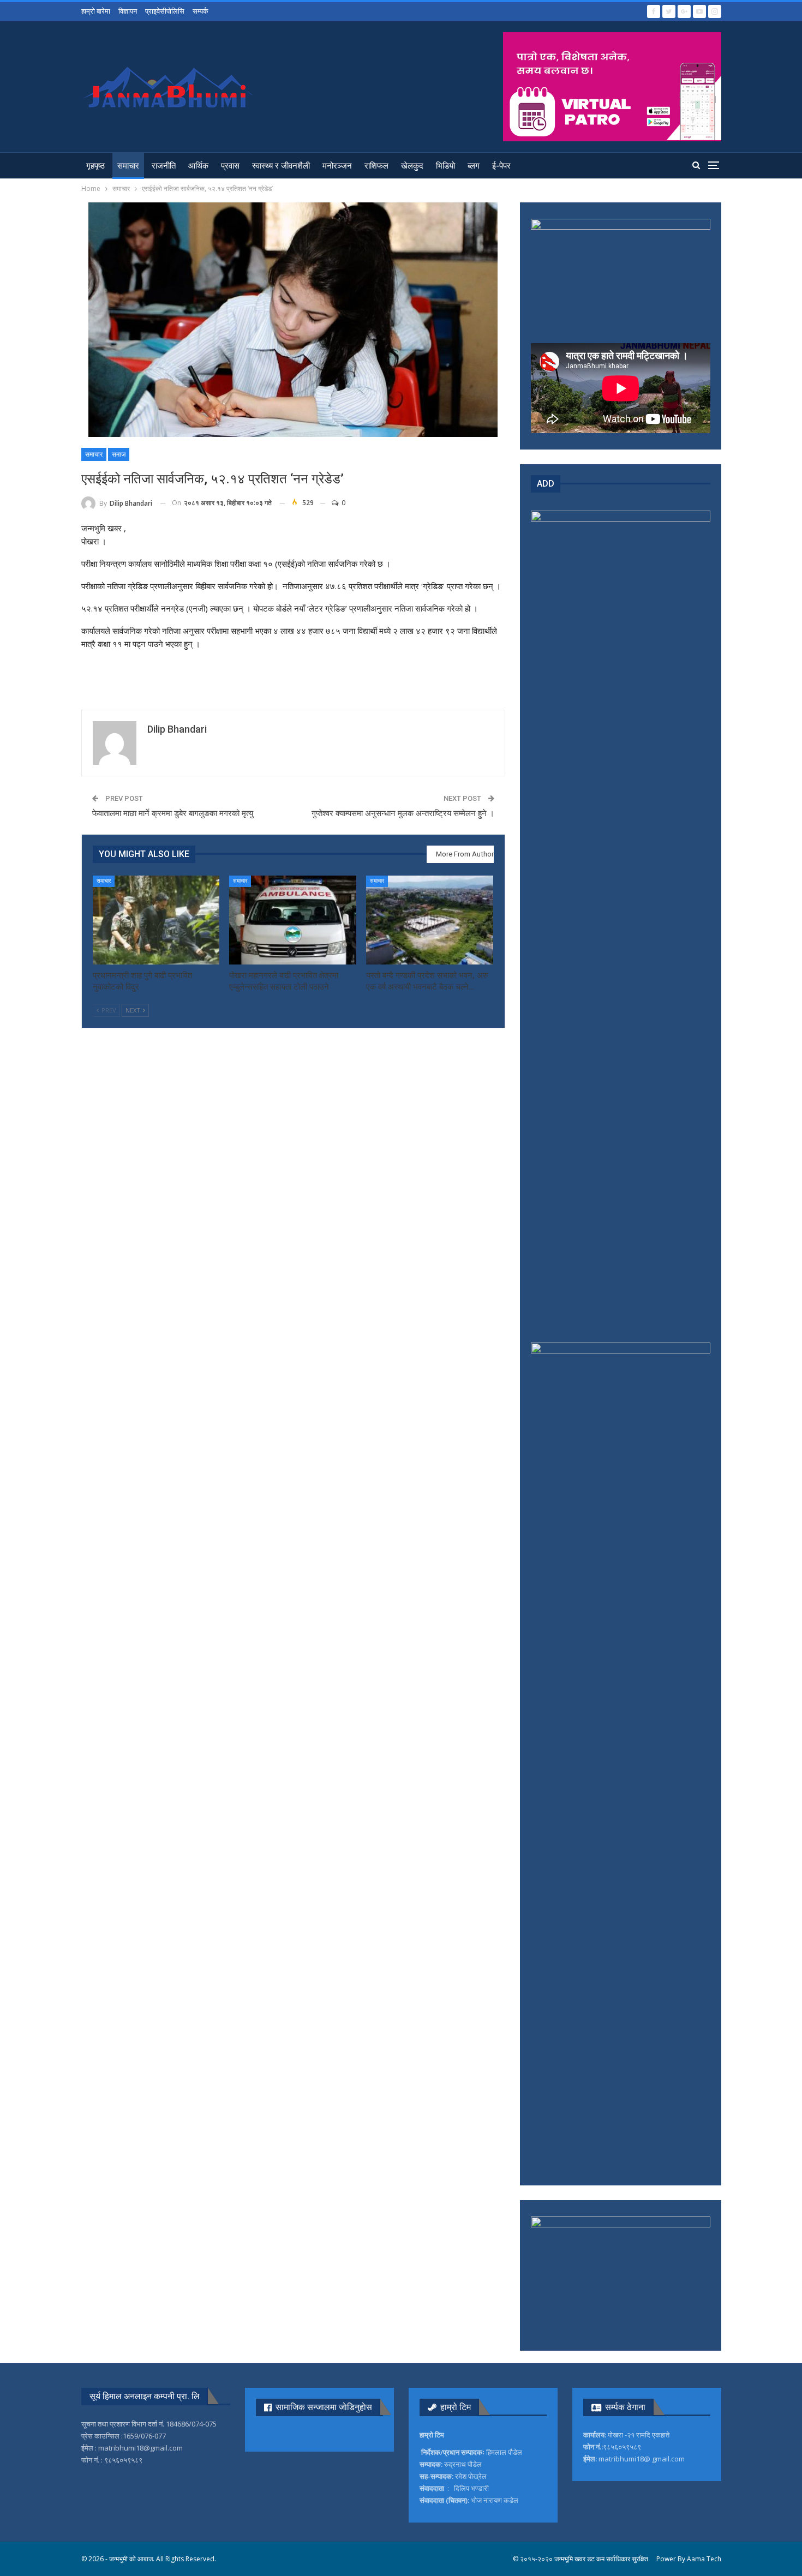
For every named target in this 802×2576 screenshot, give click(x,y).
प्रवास (230, 166)
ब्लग (474, 166)
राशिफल (376, 166)
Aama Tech (704, 2559)
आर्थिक (198, 166)
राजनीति (164, 166)
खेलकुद (412, 166)
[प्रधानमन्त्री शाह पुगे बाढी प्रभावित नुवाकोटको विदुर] (156, 920)
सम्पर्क (200, 11)
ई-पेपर (501, 166)
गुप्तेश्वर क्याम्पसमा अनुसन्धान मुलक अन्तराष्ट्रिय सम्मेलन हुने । (403, 813)
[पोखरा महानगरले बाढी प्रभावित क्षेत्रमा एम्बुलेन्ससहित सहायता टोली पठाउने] (293, 920)
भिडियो (445, 166)
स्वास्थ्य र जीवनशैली (281, 166)
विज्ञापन (128, 11)
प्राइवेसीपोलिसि (165, 11)
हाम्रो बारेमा (96, 11)
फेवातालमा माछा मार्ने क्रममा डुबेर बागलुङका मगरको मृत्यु (173, 813)
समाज (119, 454)
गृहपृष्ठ (95, 166)
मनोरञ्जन (337, 166)
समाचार (128, 166)
